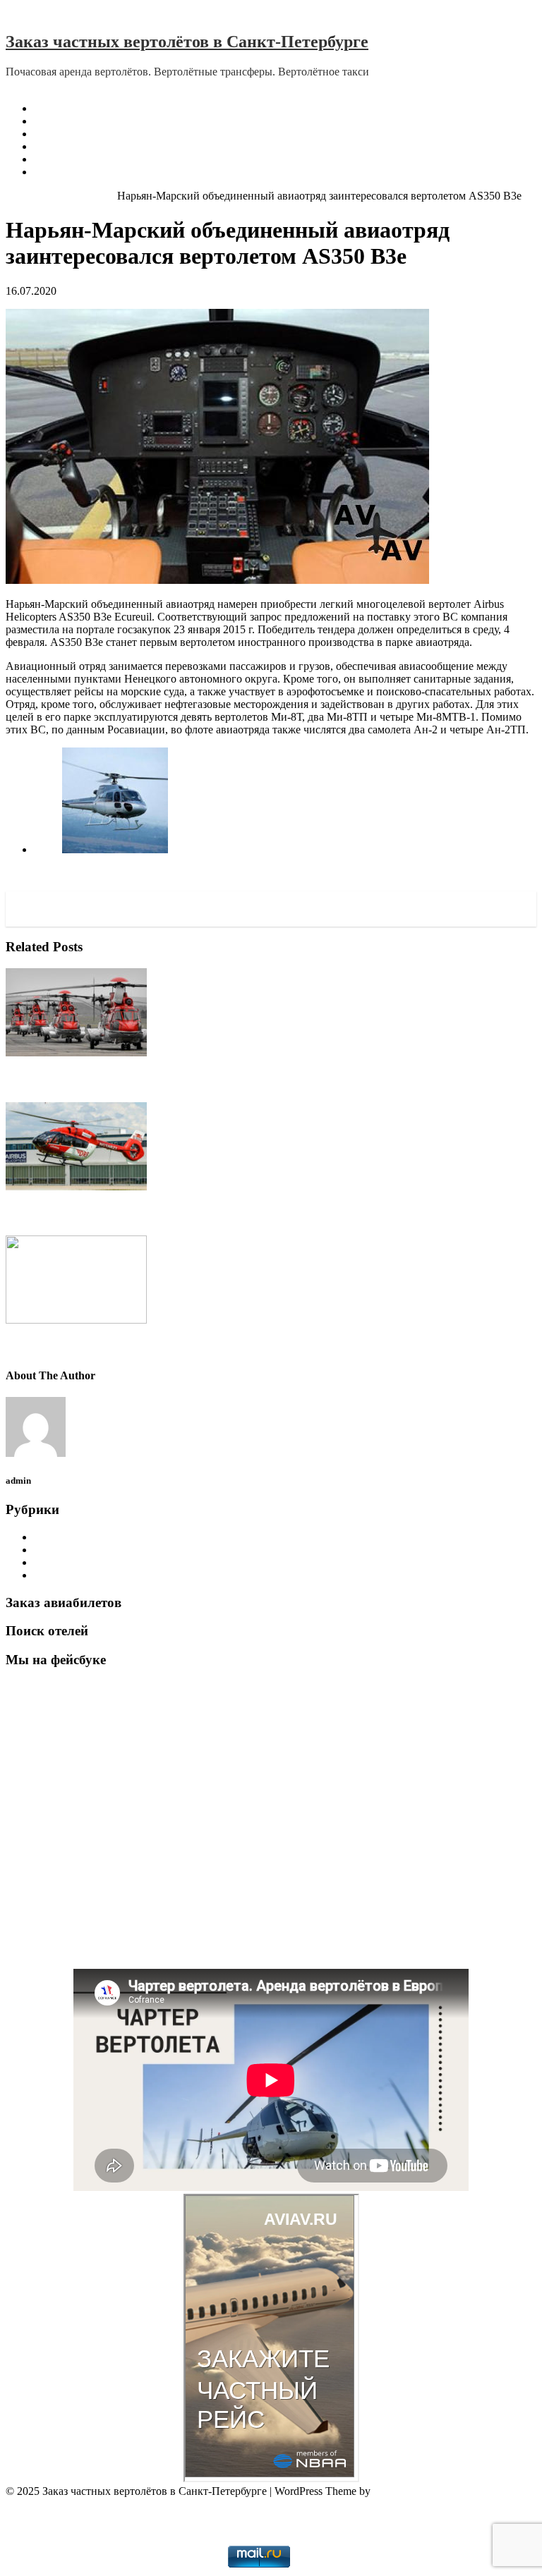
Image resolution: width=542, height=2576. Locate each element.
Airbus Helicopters (75, 196)
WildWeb (271, 2528)
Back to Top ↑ (37, 2504)
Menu (19, 84)
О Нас (49, 121)
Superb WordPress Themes (434, 2491)
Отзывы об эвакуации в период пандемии (135, 146)
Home (19, 196)
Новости (55, 1575)
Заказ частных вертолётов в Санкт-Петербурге (187, 42)
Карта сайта (62, 172)
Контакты (58, 159)
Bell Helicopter (68, 1550)
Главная (53, 108)
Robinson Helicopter (80, 1562)
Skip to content (39, 12)
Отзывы (53, 134)
